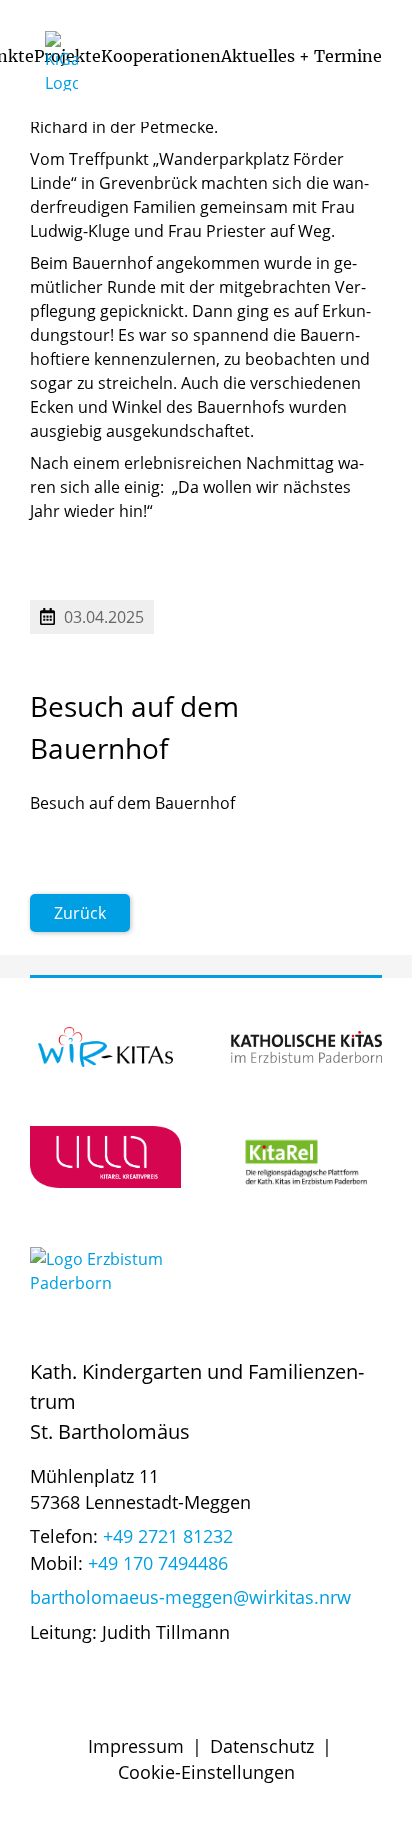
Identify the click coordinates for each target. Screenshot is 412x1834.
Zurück (80, 913)
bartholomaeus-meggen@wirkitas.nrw (190, 1597)
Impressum (136, 1746)
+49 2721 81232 (168, 1536)
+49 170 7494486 (158, 1563)
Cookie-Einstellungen (206, 1772)
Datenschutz (262, 1746)
